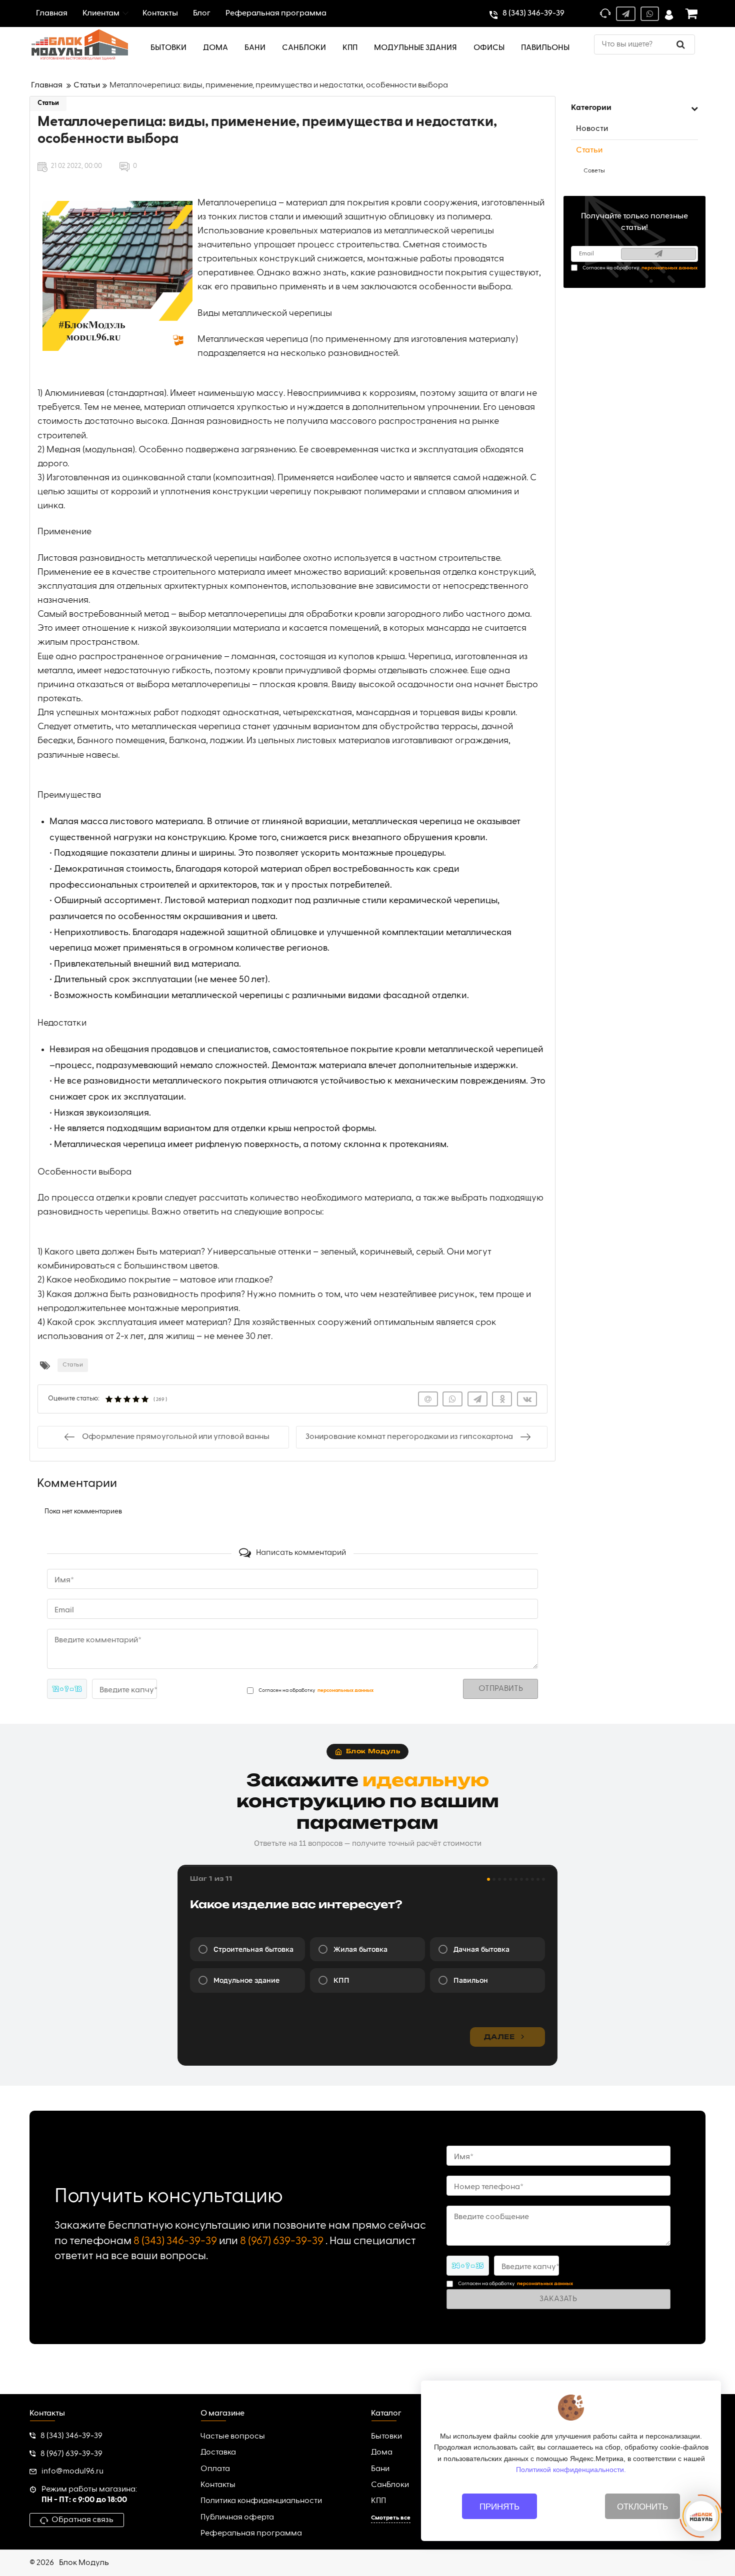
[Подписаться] (658, 254)
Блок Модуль (84, 2563)
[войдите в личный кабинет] (669, 14)
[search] (680, 44)
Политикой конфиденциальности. (571, 2470)
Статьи (48, 103)
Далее (499, 2037)
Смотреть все (391, 2518)
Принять (499, 2507)
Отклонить (642, 2507)
